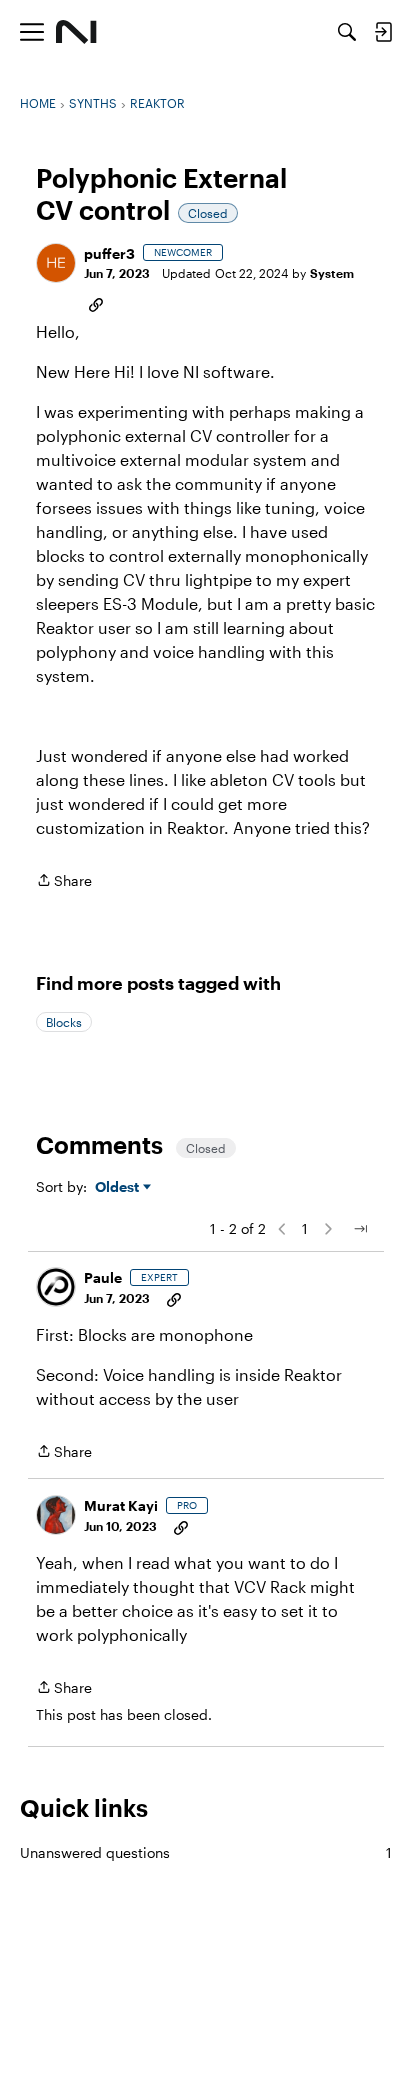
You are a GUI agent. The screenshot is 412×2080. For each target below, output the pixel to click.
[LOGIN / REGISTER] (383, 32)
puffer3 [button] (109, 253)
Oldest (119, 1187)
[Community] (76, 32)
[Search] (347, 32)
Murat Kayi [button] (121, 1505)
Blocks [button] (64, 1022)
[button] (56, 263)
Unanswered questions (206, 1852)
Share (64, 882)
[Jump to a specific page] (360, 1229)
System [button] (332, 273)
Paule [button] (103, 1277)
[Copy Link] (96, 303)
